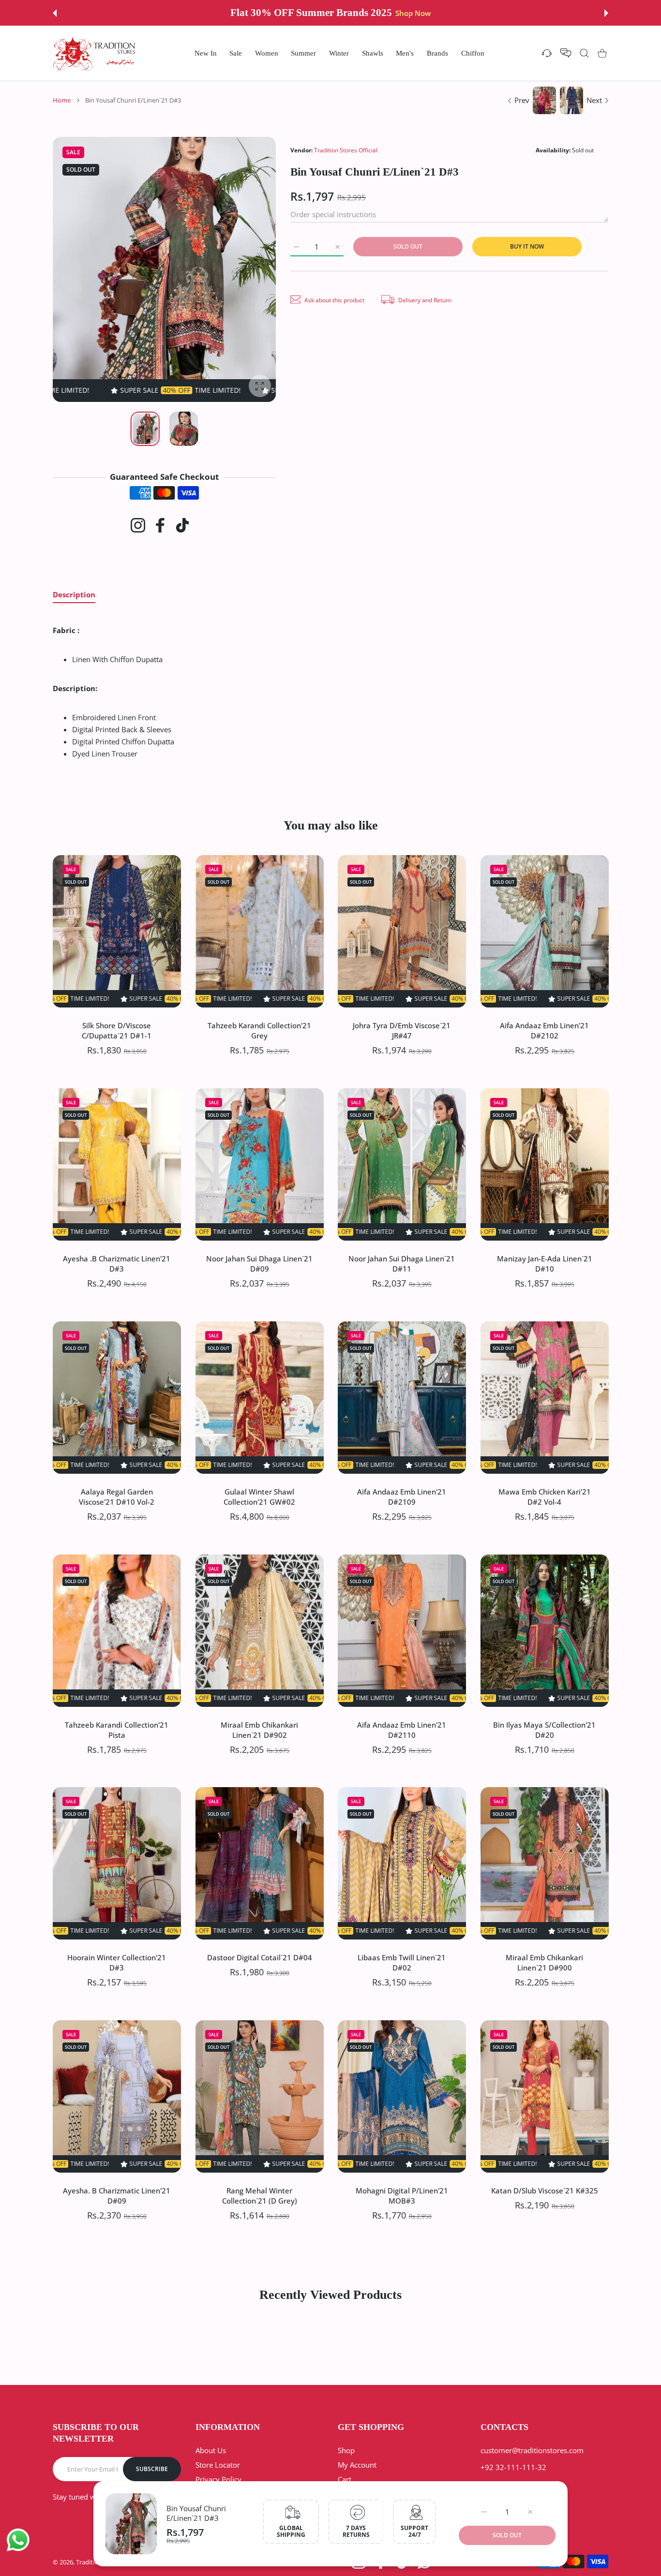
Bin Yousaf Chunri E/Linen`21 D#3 (196, 2513)
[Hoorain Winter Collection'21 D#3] (117, 1863)
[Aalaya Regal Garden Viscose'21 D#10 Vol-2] (117, 1398)
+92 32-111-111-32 (513, 2467)
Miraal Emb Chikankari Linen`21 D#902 (259, 1729)
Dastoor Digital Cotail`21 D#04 (259, 1957)
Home (62, 100)
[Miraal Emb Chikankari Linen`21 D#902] (260, 1631)
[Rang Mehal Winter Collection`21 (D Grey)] (260, 2096)
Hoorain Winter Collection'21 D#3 (117, 1962)
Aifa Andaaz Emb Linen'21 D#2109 (402, 1496)
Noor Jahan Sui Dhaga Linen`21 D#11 (402, 1263)
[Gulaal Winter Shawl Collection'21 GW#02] (260, 1398)
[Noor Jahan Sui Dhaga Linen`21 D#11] (402, 1164)
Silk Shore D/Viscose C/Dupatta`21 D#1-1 (117, 1030)
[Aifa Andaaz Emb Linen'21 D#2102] (545, 931)
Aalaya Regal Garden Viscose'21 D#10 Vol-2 (117, 1496)
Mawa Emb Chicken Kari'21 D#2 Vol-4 (544, 1496)
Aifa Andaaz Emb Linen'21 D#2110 (402, 1729)
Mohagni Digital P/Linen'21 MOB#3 (402, 2196)
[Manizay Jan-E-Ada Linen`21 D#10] (545, 1164)
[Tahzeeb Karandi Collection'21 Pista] (117, 1631)
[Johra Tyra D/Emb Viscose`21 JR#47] (402, 931)
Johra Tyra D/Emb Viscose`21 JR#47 (402, 1030)
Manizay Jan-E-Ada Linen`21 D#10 (544, 1263)
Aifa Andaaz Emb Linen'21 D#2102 (544, 1030)
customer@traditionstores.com (532, 2450)
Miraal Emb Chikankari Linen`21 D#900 (544, 1962)
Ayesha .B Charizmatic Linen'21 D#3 (117, 1263)
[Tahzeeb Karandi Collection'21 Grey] (260, 931)
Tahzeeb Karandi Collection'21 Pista (117, 1729)
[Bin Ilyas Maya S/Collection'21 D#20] (545, 1631)
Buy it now (527, 246)
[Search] (584, 53)
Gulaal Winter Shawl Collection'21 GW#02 (259, 1496)
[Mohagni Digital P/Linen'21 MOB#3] (402, 2096)
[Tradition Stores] (94, 53)
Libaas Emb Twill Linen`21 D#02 (402, 1962)
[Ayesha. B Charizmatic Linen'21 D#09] (117, 2096)
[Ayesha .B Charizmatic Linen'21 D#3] (117, 1164)
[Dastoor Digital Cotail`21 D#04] (260, 1863)
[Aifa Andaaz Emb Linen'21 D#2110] (402, 1631)
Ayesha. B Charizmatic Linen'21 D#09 (117, 2196)
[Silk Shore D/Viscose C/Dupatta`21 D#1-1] (117, 931)
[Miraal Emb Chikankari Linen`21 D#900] (545, 1863)
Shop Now (405, 13)
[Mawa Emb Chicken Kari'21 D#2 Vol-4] (545, 1398)
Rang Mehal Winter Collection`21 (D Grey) (259, 2196)
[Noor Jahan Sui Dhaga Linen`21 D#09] (260, 1164)
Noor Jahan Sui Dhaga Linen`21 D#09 (259, 1263)
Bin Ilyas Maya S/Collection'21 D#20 (544, 1729)
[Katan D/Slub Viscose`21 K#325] (545, 2096)
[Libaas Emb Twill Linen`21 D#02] (402, 1863)
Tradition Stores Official (346, 150)
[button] (55, 13)
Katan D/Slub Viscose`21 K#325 (544, 2191)
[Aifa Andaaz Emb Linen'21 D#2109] (402, 1398)
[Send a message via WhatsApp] (18, 2540)
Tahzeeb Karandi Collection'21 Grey (259, 1030)
